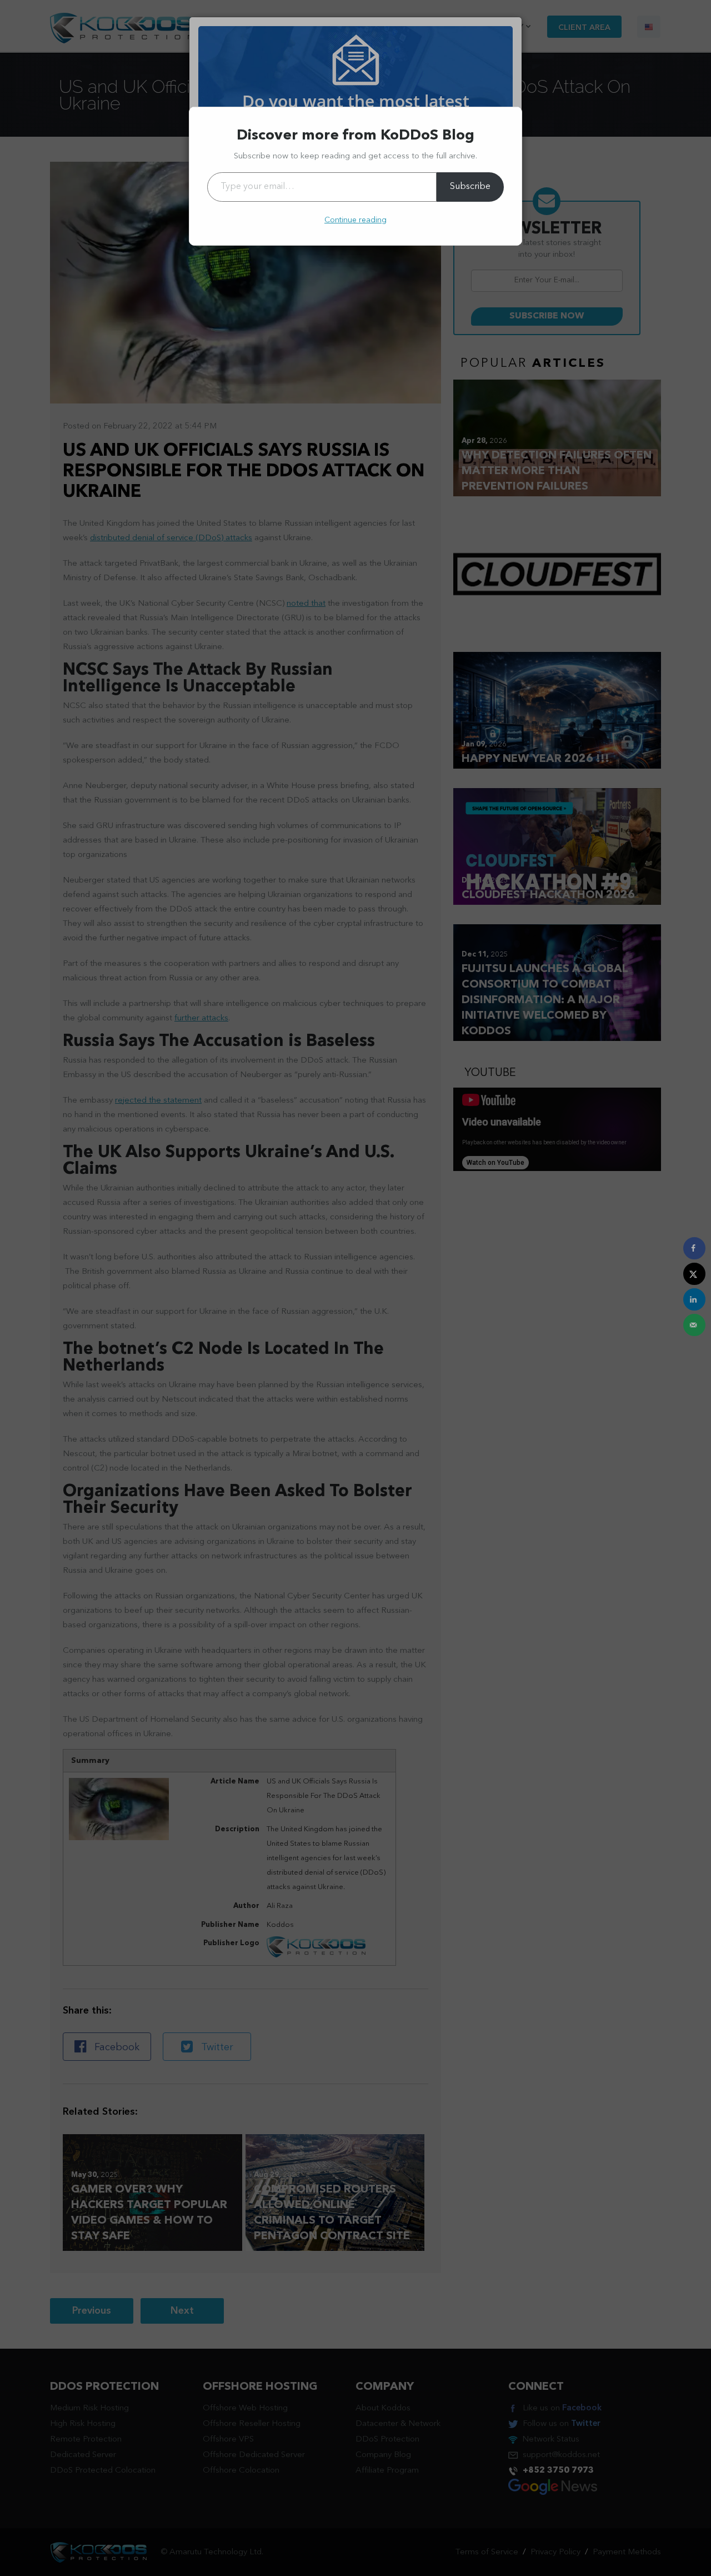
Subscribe (470, 187)
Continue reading (355, 220)
